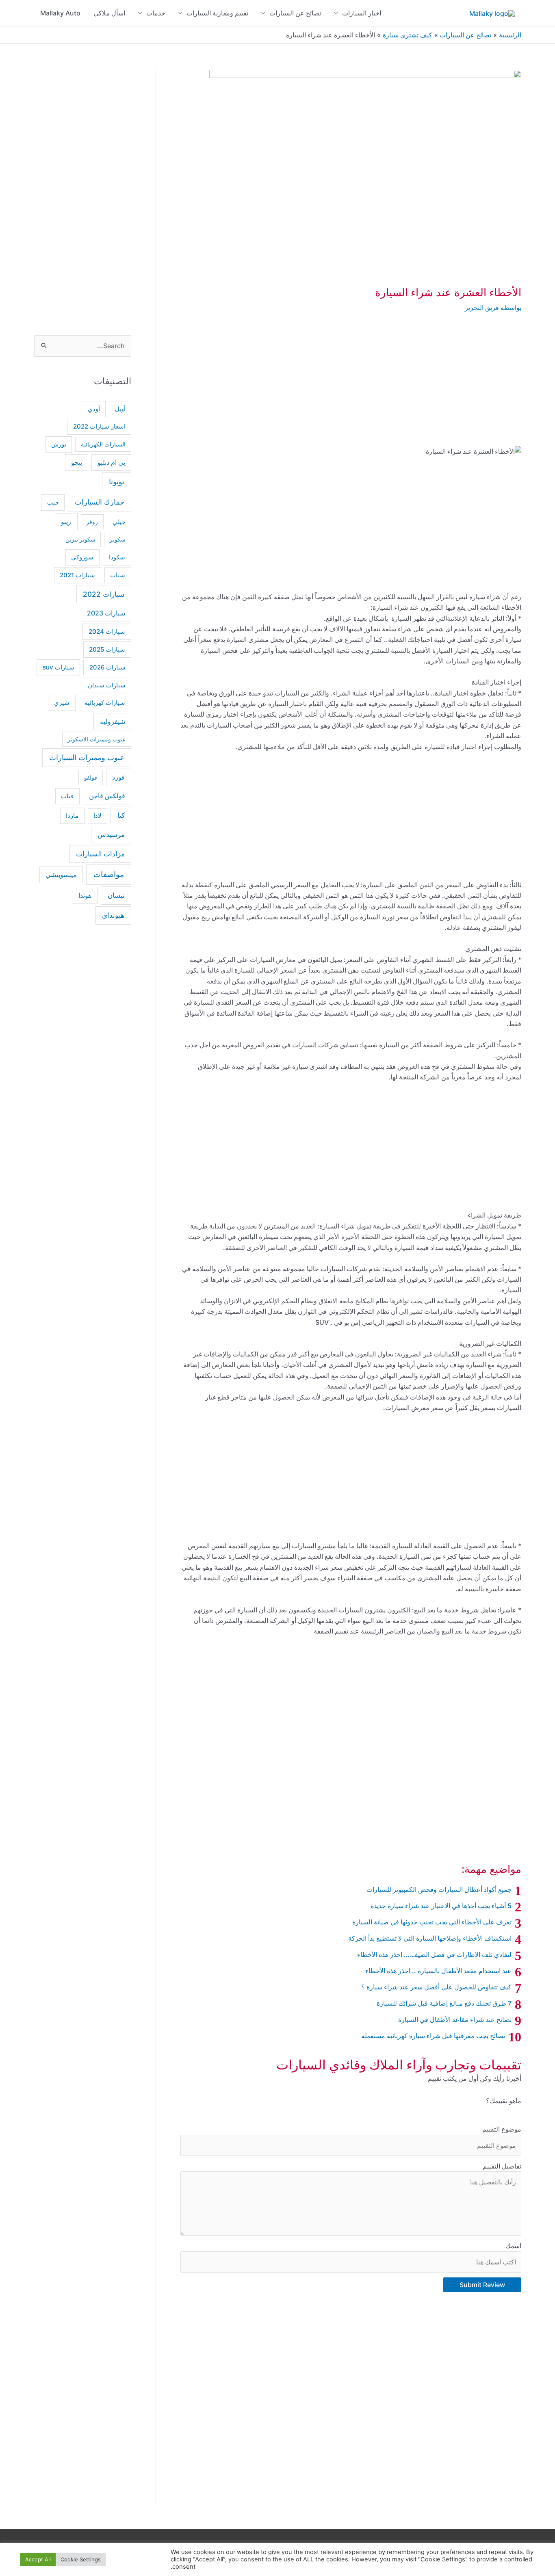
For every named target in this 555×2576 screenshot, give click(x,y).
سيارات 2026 (107, 667)
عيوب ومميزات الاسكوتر (96, 739)
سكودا (117, 557)
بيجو (77, 463)
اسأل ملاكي (109, 13)
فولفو (91, 777)
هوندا (85, 895)
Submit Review (482, 2285)
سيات (118, 575)
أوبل (120, 409)
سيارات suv (59, 667)
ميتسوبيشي (61, 875)
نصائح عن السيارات (295, 13)
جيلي (119, 522)
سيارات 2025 (107, 649)
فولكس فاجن (107, 796)
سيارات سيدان (107, 685)
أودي (94, 409)
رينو (66, 522)
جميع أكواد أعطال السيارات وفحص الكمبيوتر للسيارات (439, 1889)
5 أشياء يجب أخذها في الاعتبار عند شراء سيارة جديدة (441, 1906)
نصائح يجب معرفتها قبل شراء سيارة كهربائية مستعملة (433, 2036)
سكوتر (118, 539)
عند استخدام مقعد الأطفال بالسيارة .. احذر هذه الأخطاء (438, 1971)
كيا (121, 815)
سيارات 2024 (107, 632)
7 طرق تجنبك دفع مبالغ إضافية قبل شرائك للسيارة (444, 2003)
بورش (59, 444)
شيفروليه (113, 721)
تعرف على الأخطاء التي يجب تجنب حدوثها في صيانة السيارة (432, 1922)
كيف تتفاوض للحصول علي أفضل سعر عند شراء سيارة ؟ (436, 1987)
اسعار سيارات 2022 (99, 427)
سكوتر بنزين (80, 539)
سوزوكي (82, 557)
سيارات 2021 (77, 575)
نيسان (116, 895)
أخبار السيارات (362, 13)
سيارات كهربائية (105, 703)
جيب (53, 502)
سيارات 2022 (104, 594)
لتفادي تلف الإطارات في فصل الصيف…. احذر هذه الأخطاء (434, 1954)
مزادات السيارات (100, 854)
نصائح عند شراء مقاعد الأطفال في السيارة (455, 2019)
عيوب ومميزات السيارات (87, 757)
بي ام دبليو (111, 463)
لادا (98, 816)
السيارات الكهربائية (103, 444)
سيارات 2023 (106, 613)
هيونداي (113, 915)
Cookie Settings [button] (81, 2559)
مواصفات (109, 874)
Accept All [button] (38, 2559)
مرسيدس (111, 834)
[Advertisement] (351, 386)
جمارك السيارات (100, 502)
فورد (118, 777)
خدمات (156, 13)
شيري (62, 703)
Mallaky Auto (60, 13)
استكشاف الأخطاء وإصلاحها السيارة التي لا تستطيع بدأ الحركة (430, 1938)
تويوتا (117, 482)
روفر (92, 522)
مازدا (72, 816)
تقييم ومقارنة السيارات (217, 13)
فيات (67, 796)
